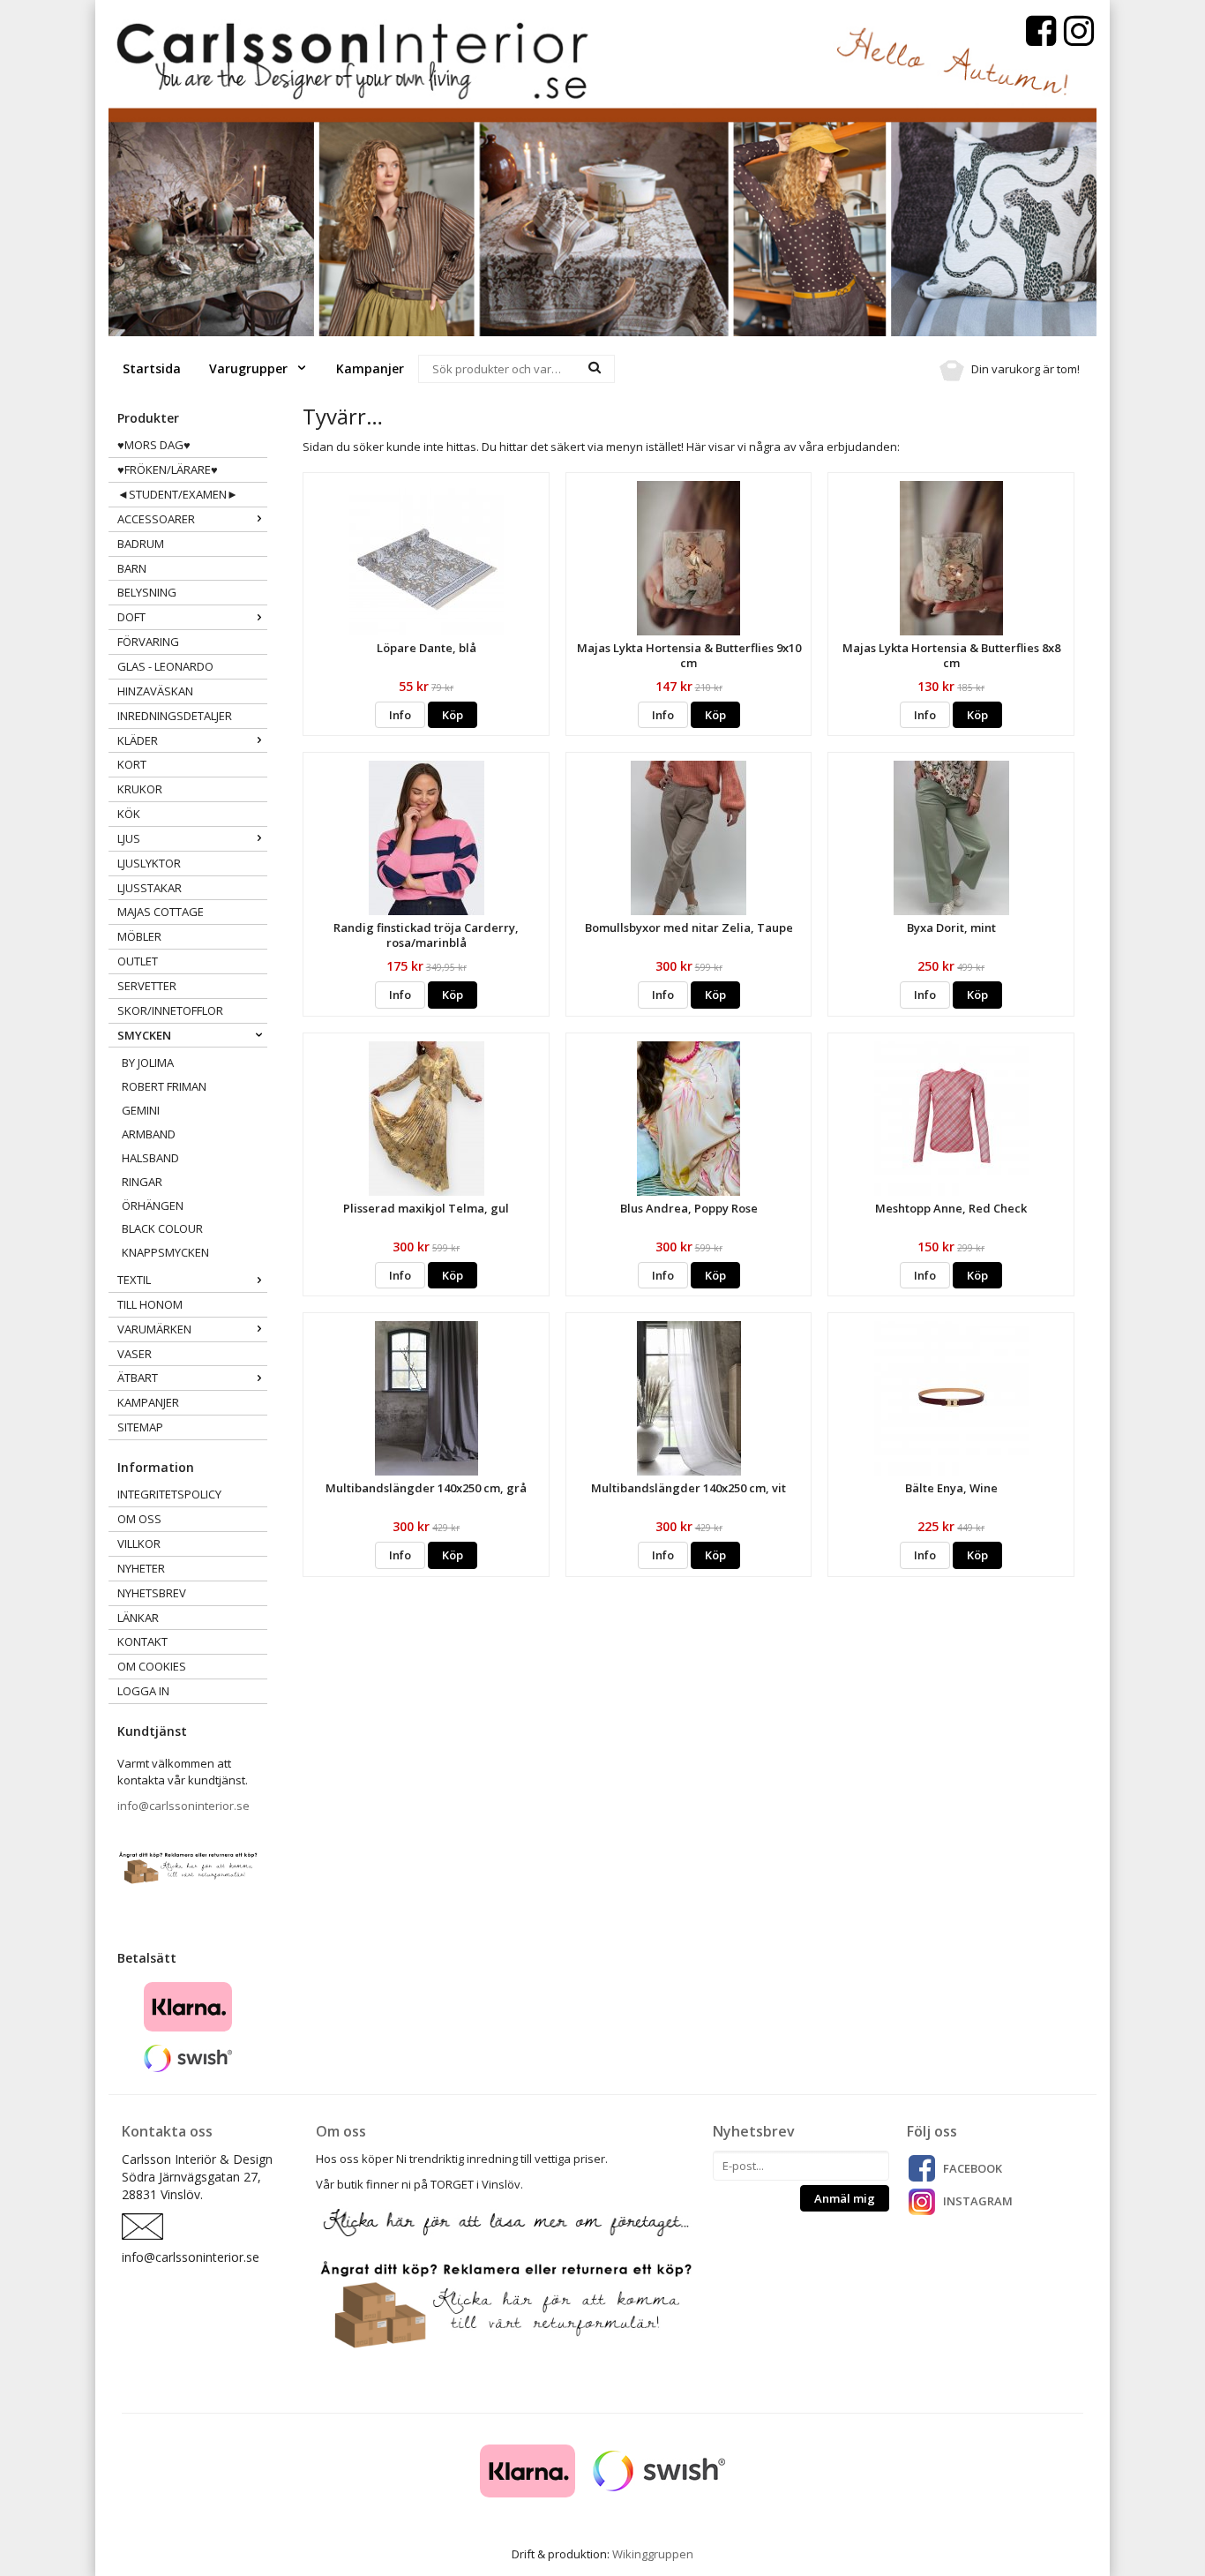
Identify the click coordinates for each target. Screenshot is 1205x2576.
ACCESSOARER (156, 519)
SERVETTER (147, 986)
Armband (149, 1134)
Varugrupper (250, 368)
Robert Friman (164, 1086)
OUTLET (138, 961)
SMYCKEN (144, 1035)
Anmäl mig (845, 2198)
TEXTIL (134, 1280)
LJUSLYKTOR (149, 863)
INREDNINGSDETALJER (175, 716)
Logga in (143, 1691)
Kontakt (142, 1641)
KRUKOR (140, 789)
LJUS (129, 838)
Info (400, 715)
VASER (135, 1354)
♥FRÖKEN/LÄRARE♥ (168, 469)
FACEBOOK (973, 2168)
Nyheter (141, 1568)
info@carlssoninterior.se (183, 1806)
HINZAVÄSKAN (155, 691)
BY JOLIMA (148, 1063)
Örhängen (153, 1205)
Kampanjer (370, 368)
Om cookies (152, 1666)
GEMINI (141, 1110)
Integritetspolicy (169, 1494)
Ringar (142, 1182)
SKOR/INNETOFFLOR (170, 1010)
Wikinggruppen (653, 2554)
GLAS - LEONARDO (165, 666)
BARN (132, 568)
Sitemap (140, 1427)
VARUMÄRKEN (154, 1329)
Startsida (152, 368)
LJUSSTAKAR (150, 888)
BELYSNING (147, 592)
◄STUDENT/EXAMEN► (178, 494)
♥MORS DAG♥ (154, 445)
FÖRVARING (148, 642)
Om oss (139, 1519)
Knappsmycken (165, 1252)
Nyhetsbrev (152, 1593)
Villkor (139, 1543)
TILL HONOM (150, 1304)
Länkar (138, 1618)
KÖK (129, 814)
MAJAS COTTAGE (161, 912)
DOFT (131, 617)
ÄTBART (138, 1378)
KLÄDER (138, 740)
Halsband (150, 1158)
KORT (132, 764)
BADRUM (141, 544)
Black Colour (162, 1228)
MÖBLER (139, 936)
